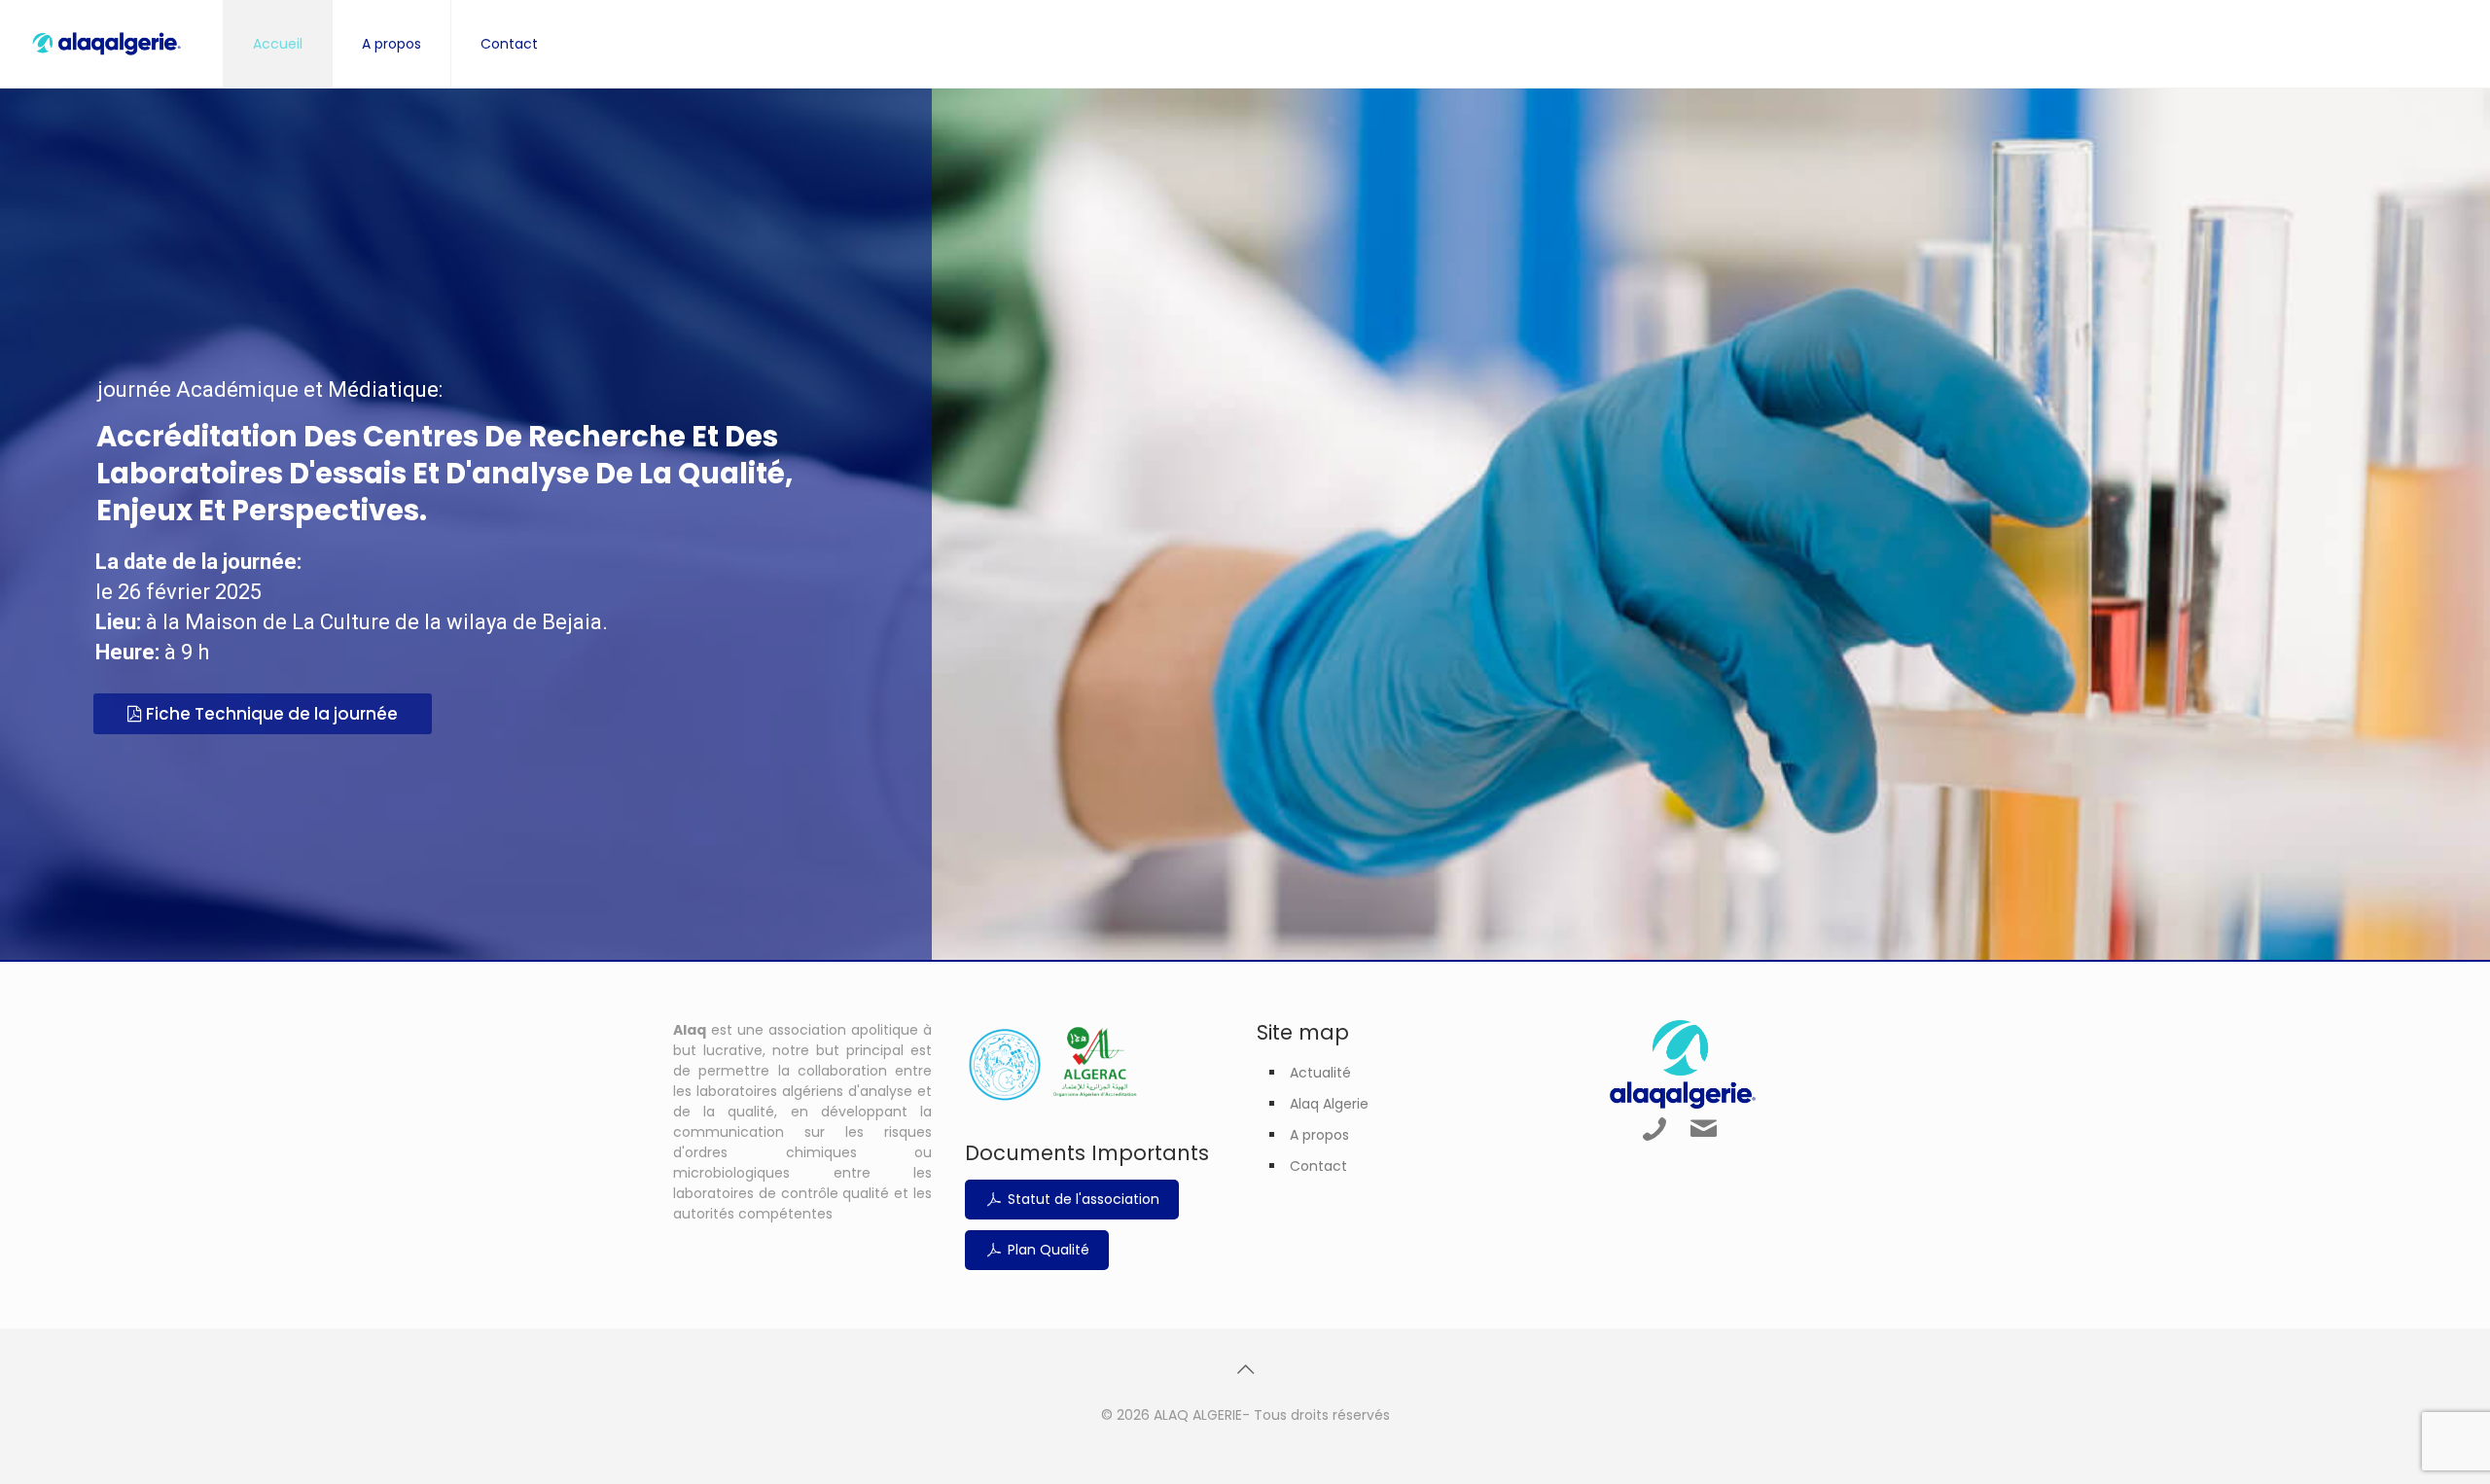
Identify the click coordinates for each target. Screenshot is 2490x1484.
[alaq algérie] (107, 44)
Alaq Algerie (1329, 1104)
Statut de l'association (1082, 1199)
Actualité (1320, 1073)
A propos (1319, 1135)
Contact (1318, 1166)
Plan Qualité (1047, 1250)
